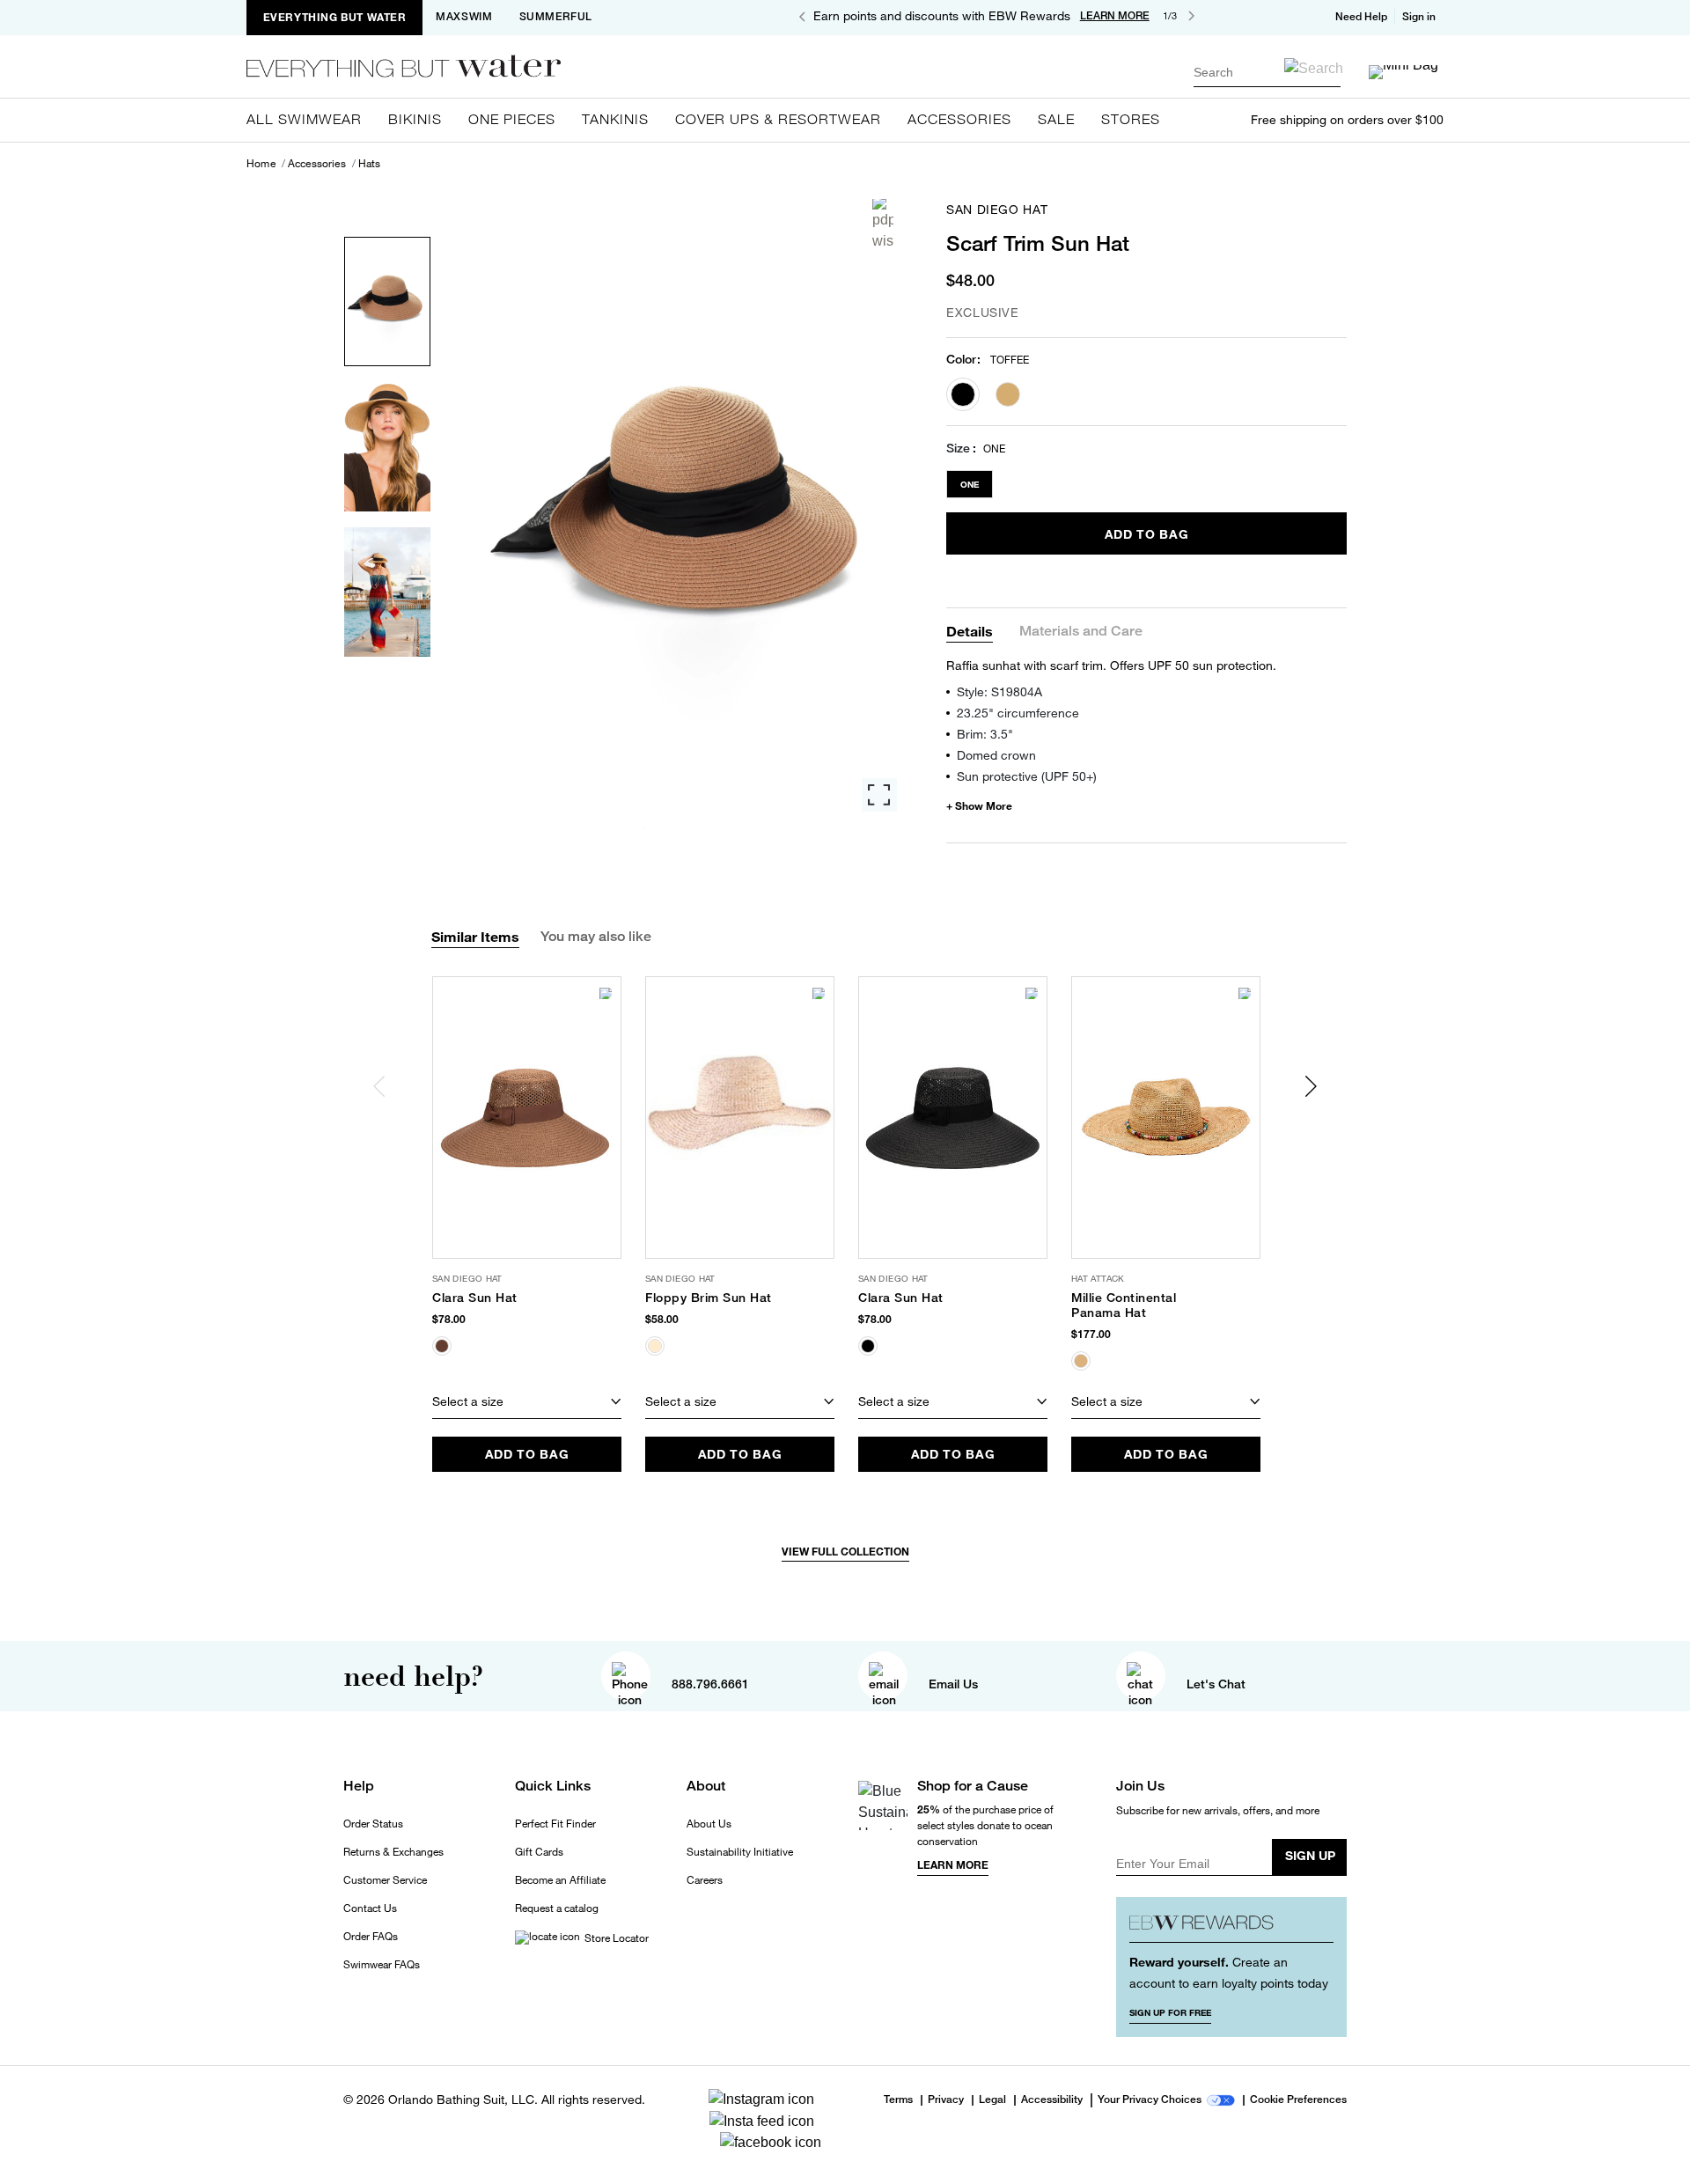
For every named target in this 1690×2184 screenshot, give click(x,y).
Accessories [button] (959, 119)
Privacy (946, 2100)
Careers (705, 1880)
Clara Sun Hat (475, 1298)
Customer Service (385, 1880)
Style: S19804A (999, 691)
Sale (1056, 119)
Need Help (1361, 17)
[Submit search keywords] (1314, 68)
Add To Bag (1147, 534)
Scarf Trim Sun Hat (1038, 243)
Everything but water (335, 17)
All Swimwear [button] (304, 119)
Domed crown (996, 755)
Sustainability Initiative (740, 1852)
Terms (898, 2099)
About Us (709, 1824)
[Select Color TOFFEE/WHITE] (1008, 394)
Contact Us (370, 1908)
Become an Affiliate (560, 1880)
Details (970, 631)
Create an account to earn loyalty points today (1229, 1972)
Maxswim (464, 17)
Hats (370, 164)
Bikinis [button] (415, 119)
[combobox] (1267, 72)
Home (261, 164)
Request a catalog (557, 1908)
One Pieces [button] (512, 119)
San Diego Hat (997, 210)
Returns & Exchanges (393, 1852)
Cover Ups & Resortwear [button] (778, 119)
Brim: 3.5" (985, 734)
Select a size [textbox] (468, 1401)
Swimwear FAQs (382, 1965)
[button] (1421, 17)
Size (958, 448)
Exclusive (983, 312)
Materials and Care (1081, 632)
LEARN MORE (1115, 16)
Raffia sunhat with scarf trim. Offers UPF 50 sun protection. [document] (1111, 665)
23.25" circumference (1018, 713)
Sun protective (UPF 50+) (1027, 776)
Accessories (317, 164)
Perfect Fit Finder (555, 1824)
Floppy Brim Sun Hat (709, 1298)
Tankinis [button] (615, 119)
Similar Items (475, 936)
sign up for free (1170, 2012)
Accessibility (1052, 2100)
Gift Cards (539, 1852)
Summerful (556, 17)
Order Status (373, 1824)
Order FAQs (371, 1937)
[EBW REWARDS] (1232, 1927)
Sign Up (1310, 1855)
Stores (1131, 119)
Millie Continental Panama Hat (1124, 1305)
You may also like (596, 936)
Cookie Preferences (1298, 2100)
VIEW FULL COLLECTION (845, 1552)
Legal (992, 2100)
